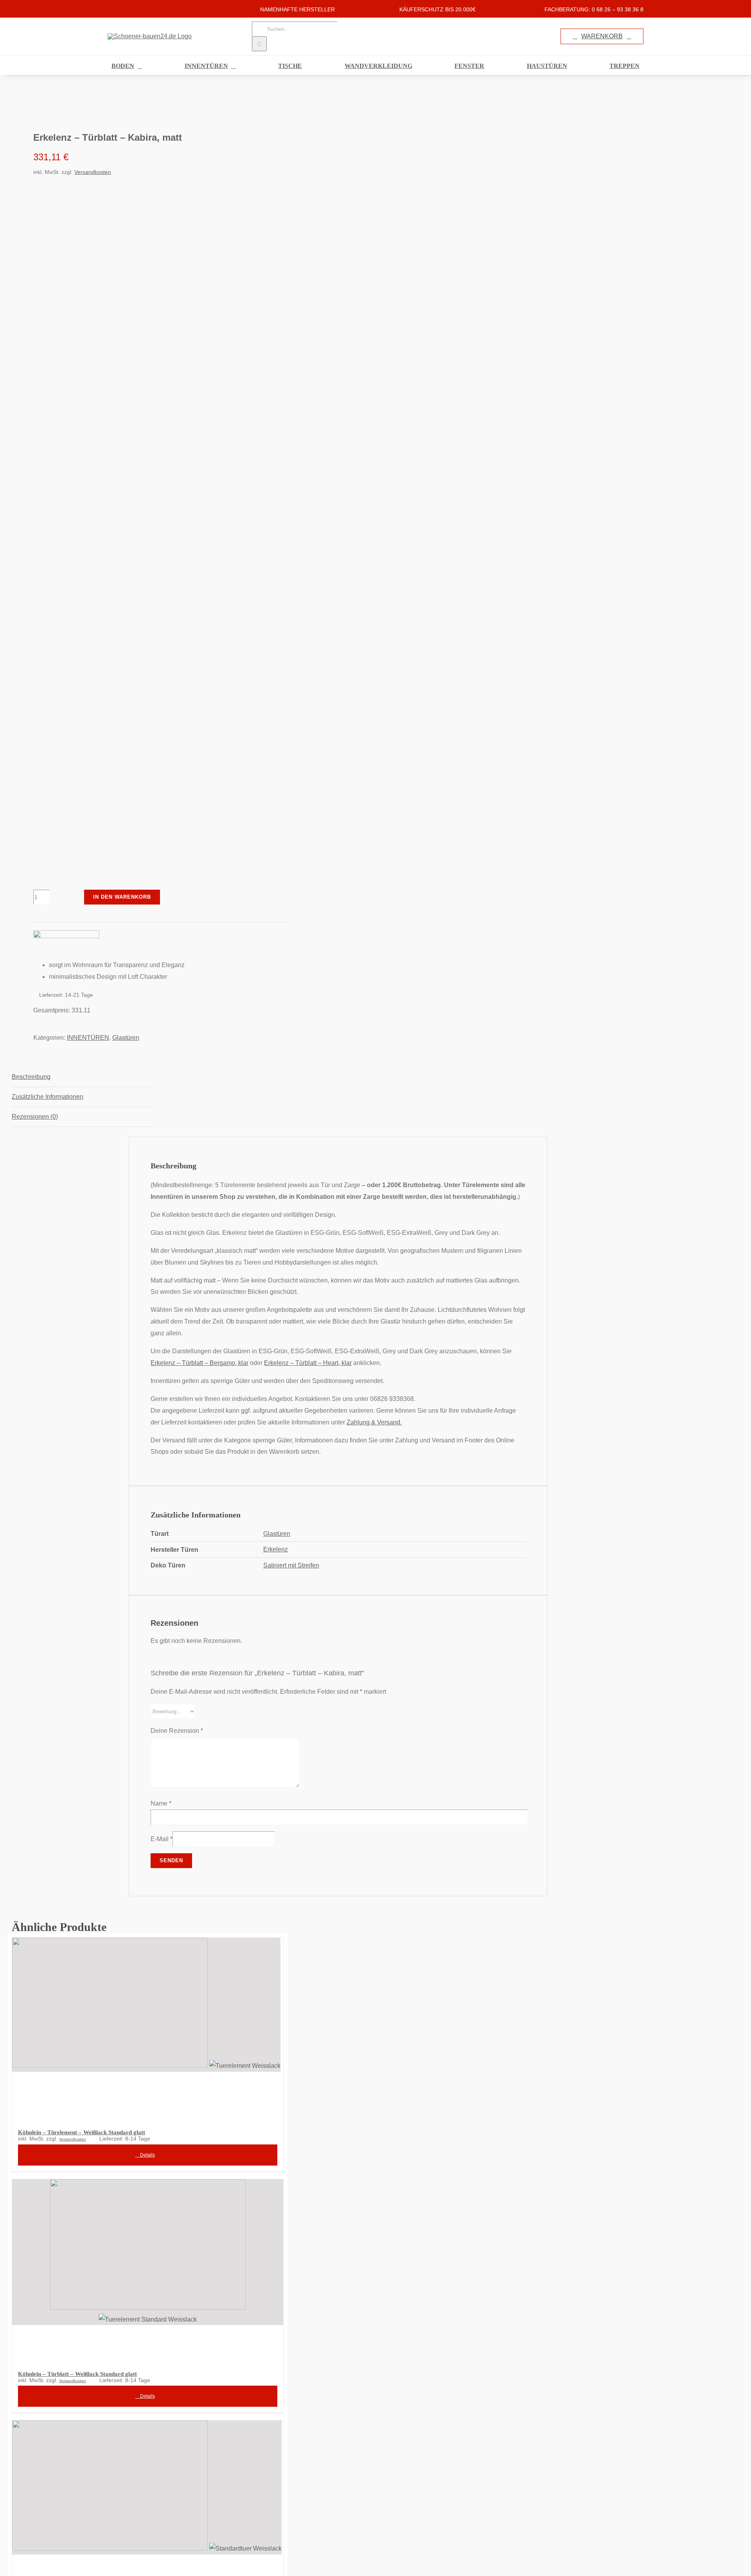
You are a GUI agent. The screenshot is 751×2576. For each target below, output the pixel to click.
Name (161, 1803)
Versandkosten (93, 172)
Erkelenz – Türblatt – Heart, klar (308, 1363)
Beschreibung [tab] (31, 1077)
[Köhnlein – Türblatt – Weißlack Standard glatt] (148, 2270)
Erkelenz (276, 1549)
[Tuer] (140, 105)
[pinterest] (135, 9)
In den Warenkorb (122, 897)
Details (147, 2155)
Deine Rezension (177, 1731)
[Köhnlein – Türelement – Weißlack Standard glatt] (148, 2028)
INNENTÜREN (88, 1038)
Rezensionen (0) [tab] (35, 1117)
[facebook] (110, 9)
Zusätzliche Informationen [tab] (48, 1097)
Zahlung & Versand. (374, 1422)
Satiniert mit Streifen (291, 1565)
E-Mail (162, 1839)
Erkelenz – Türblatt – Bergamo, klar (199, 1363)
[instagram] (122, 9)
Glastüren (126, 1038)
